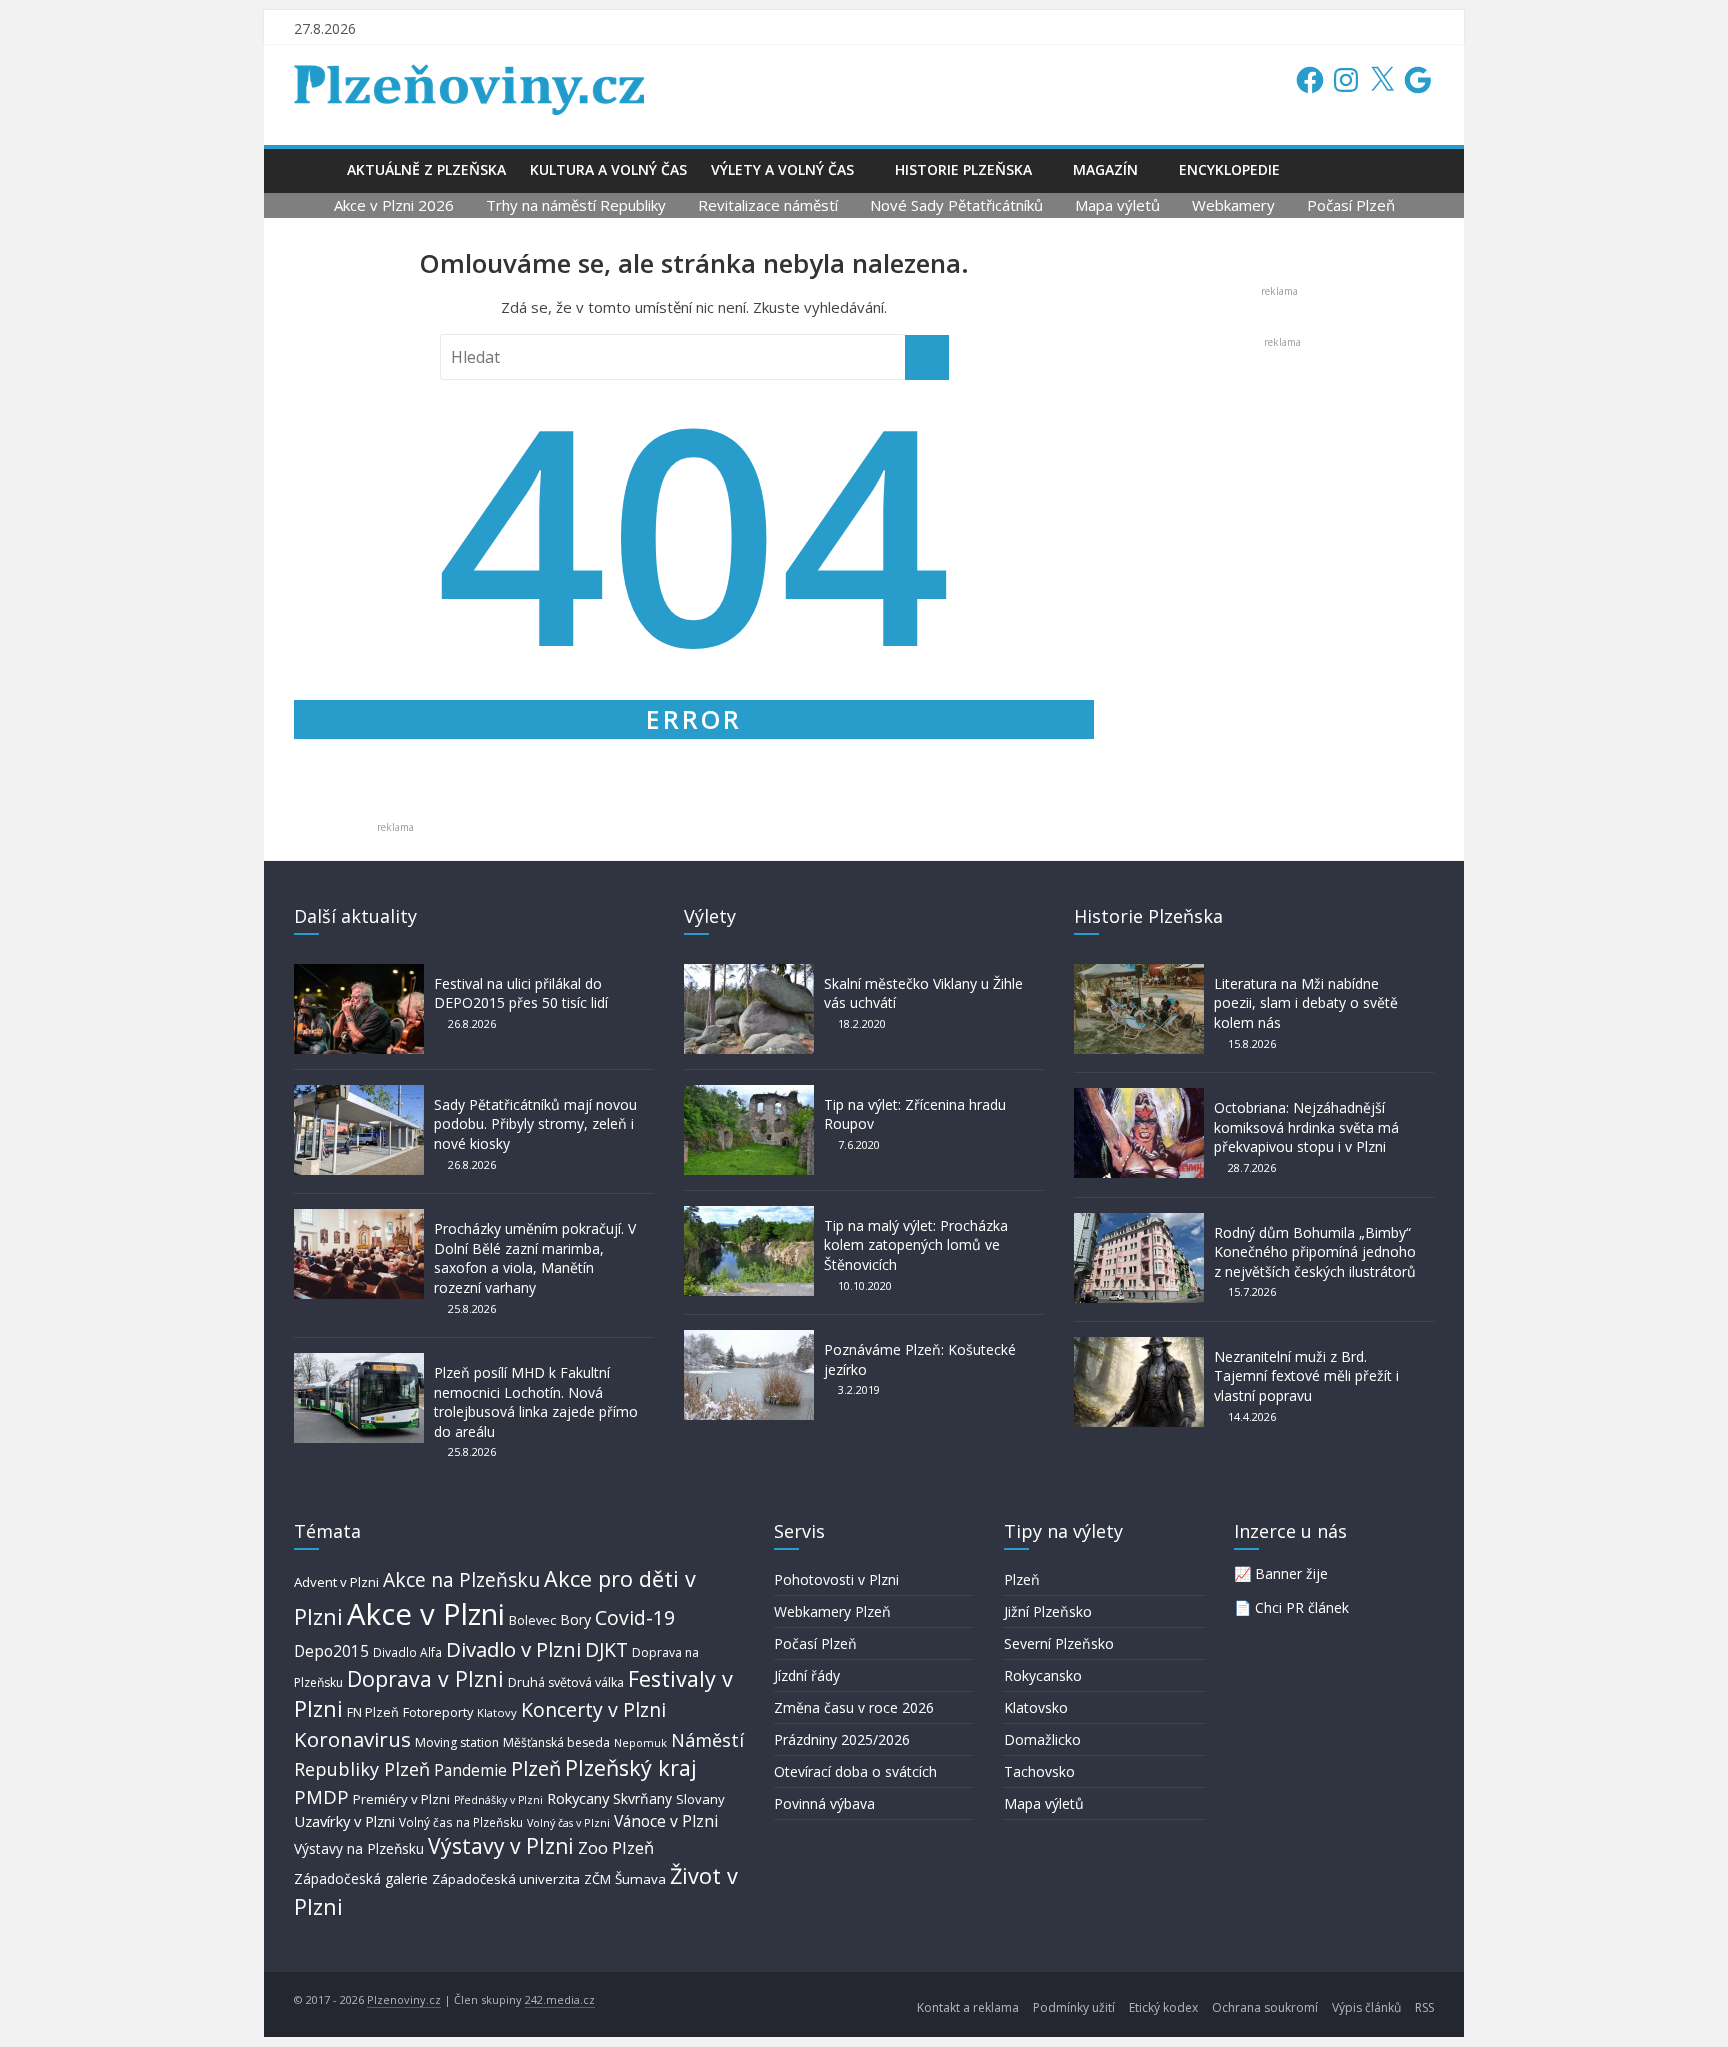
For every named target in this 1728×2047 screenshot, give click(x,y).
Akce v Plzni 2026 (394, 205)
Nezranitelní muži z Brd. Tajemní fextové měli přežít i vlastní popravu (1306, 1376)
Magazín (1105, 169)
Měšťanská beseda (556, 1742)
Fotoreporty (438, 1712)
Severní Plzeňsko (1059, 1643)
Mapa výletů (1117, 205)
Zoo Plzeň (616, 1847)
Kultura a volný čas (608, 169)
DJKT (606, 1649)
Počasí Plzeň (1351, 205)
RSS (1424, 2007)
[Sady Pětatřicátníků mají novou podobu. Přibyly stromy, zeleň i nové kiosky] (359, 1094)
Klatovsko (1036, 1707)
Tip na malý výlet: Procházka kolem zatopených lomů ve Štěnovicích (916, 1245)
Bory (575, 1619)
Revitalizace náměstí (768, 205)
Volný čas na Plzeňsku (461, 1822)
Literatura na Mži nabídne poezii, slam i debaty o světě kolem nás (1306, 1003)
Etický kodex (1163, 2007)
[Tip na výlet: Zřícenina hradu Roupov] (749, 1094)
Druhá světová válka (566, 1682)
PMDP (321, 1796)
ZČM (597, 1879)
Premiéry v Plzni (401, 1799)
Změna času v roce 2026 (854, 1707)
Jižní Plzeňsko (1048, 1611)
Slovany (700, 1799)
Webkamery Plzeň (832, 1611)
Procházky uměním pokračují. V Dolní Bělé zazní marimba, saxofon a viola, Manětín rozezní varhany (535, 1258)
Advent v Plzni (336, 1582)
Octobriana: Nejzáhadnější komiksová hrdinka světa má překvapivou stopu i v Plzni (1306, 1127)
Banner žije (1291, 1573)
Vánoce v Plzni (666, 1821)
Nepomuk (640, 1742)
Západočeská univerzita (506, 1879)
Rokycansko (1043, 1675)
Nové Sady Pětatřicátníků (956, 205)
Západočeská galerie (361, 1878)
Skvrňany (642, 1798)
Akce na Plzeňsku (461, 1579)
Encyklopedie (1229, 169)
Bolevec (532, 1620)
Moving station (457, 1742)
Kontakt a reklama (968, 2007)
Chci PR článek (1302, 1607)
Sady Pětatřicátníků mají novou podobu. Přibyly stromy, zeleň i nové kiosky (535, 1124)
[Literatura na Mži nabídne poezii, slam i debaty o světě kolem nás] (1139, 973)
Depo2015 (331, 1651)
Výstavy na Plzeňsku (359, 1848)
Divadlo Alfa (407, 1652)
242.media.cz (560, 1999)
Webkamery (1233, 205)
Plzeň (536, 1768)
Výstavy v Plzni (501, 1846)
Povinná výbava (824, 1803)
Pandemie (470, 1770)
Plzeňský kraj (631, 1767)
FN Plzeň (373, 1712)
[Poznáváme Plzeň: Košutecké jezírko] (749, 1339)
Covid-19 (635, 1617)
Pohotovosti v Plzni (836, 1579)
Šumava (640, 1879)
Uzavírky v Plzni (344, 1821)
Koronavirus (352, 1739)
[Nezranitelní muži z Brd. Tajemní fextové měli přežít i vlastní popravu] (1139, 1346)
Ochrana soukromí (1265, 2007)
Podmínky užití (1074, 2007)
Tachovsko (1039, 1771)
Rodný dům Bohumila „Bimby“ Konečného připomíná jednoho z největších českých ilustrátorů (1315, 1252)
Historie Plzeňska (963, 169)
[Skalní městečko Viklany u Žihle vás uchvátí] (749, 973)
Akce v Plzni (426, 1614)
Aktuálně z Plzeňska (426, 169)
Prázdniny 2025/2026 (842, 1739)
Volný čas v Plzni (568, 1822)
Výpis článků (1366, 2007)
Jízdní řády (807, 1675)
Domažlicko (1042, 1739)
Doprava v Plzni (425, 1678)
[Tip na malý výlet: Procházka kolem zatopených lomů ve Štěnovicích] (749, 1215)
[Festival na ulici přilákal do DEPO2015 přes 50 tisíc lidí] (359, 973)
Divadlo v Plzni (513, 1649)
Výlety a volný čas (782, 169)
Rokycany (578, 1798)
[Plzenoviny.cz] (314, 169)
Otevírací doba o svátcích (855, 1771)
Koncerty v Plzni (593, 1709)
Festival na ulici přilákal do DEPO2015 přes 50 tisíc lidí (521, 993)
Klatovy (497, 1712)
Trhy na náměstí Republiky (576, 205)
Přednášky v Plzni (498, 1800)
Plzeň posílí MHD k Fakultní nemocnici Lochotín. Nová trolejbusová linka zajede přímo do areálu (536, 1402)
